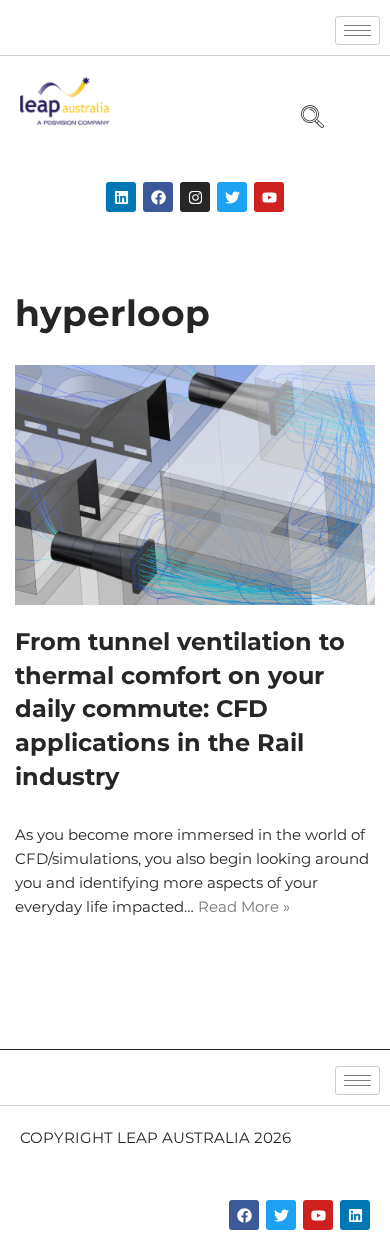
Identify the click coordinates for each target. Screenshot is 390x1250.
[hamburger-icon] (357, 30)
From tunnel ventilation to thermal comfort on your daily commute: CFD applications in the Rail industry (180, 708)
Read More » (244, 906)
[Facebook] (158, 197)
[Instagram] (195, 197)
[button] (304, 119)
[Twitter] (232, 197)
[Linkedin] (121, 197)
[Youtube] (269, 197)
